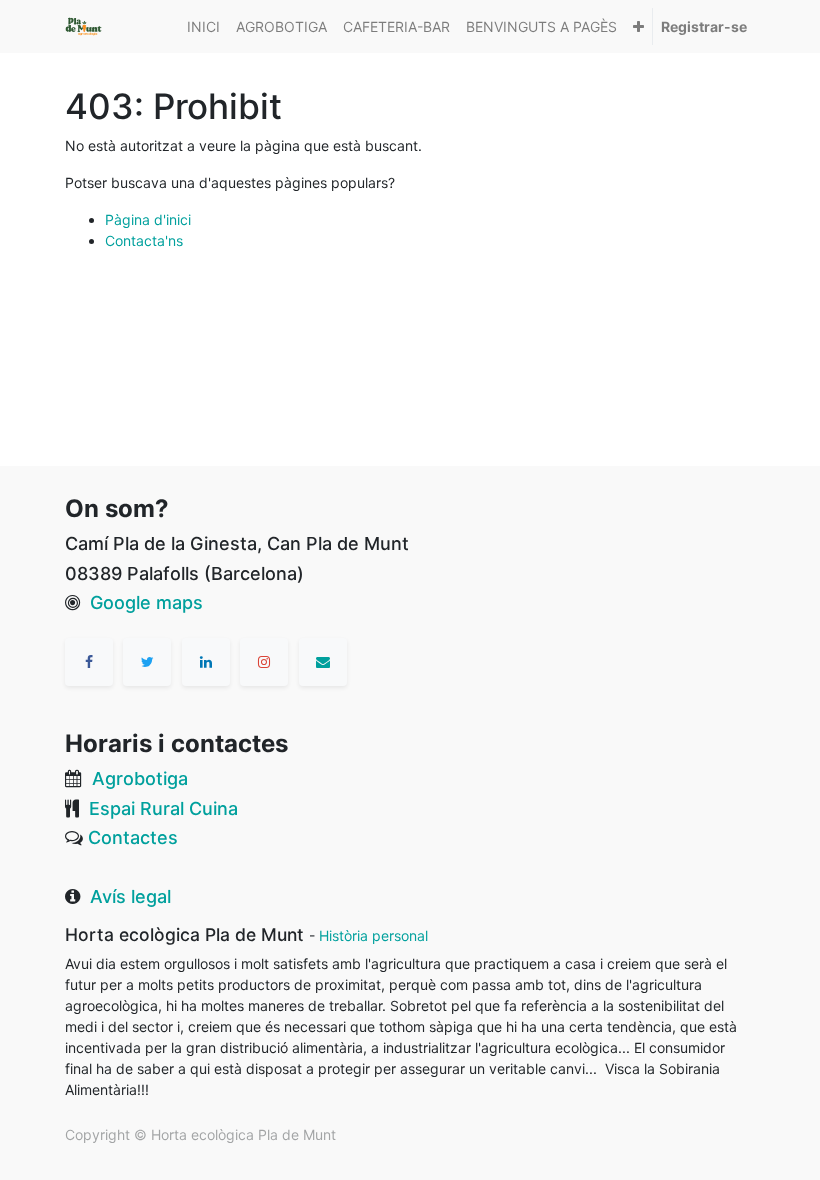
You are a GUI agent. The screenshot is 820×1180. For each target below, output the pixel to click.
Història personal (373, 935)
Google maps (146, 602)
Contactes (133, 837)
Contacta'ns (144, 240)
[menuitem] (203, 26)
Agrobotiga (140, 778)
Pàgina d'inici (148, 219)
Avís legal (130, 896)
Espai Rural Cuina (163, 808)
